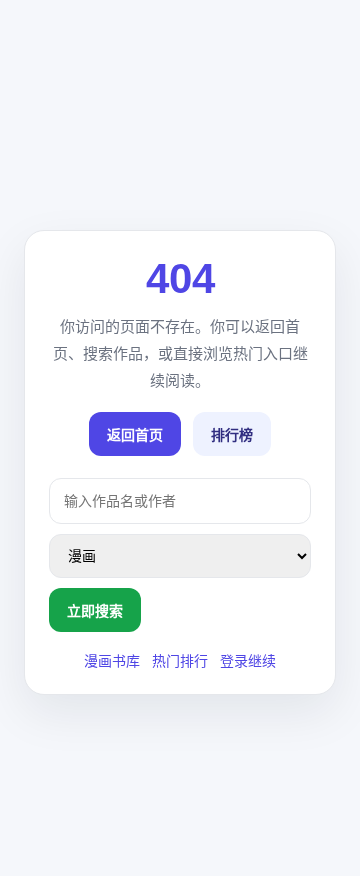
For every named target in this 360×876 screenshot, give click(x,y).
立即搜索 (95, 611)
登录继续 (248, 661)
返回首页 (135, 435)
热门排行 (180, 661)
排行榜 (232, 435)
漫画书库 (112, 661)
